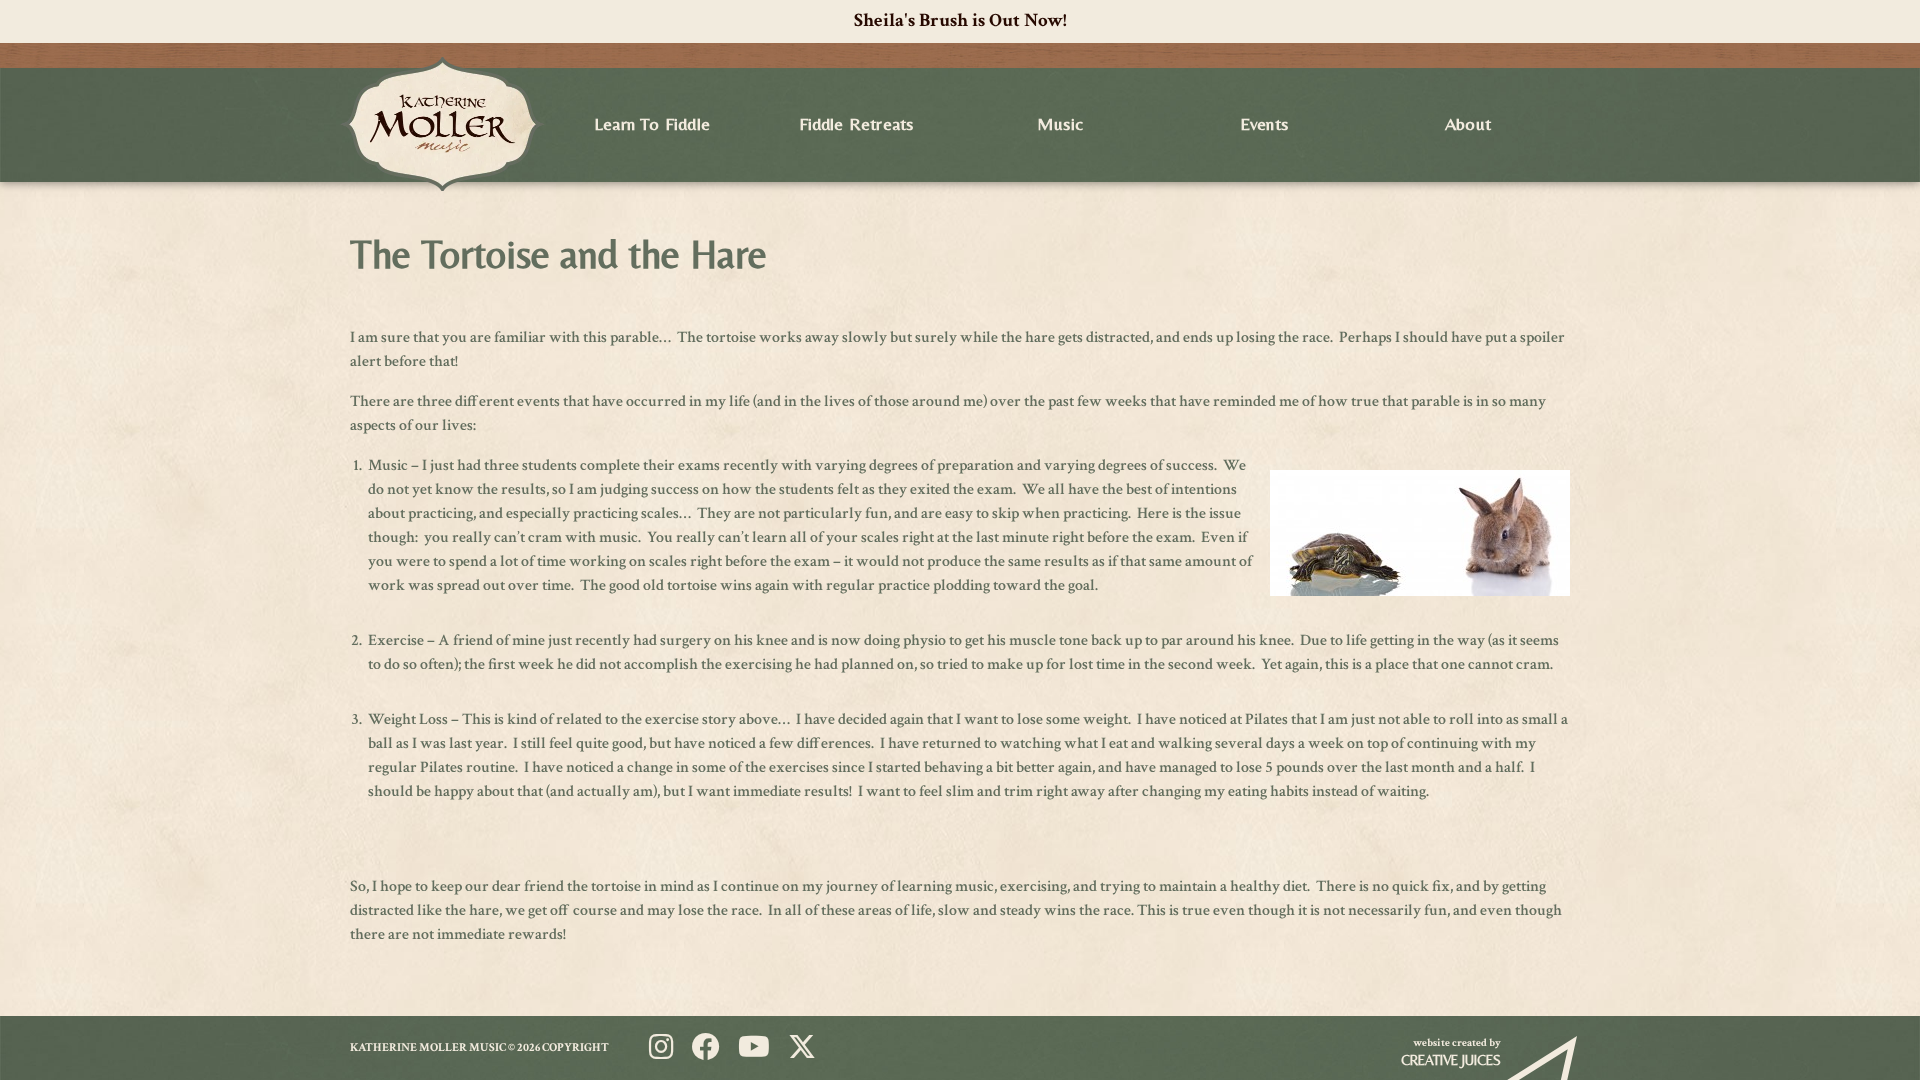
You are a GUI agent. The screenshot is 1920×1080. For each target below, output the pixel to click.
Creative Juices (1451, 1060)
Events (1264, 123)
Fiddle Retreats (856, 123)
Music (1060, 123)
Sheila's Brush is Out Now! (960, 20)
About (1468, 123)
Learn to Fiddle (652, 123)
